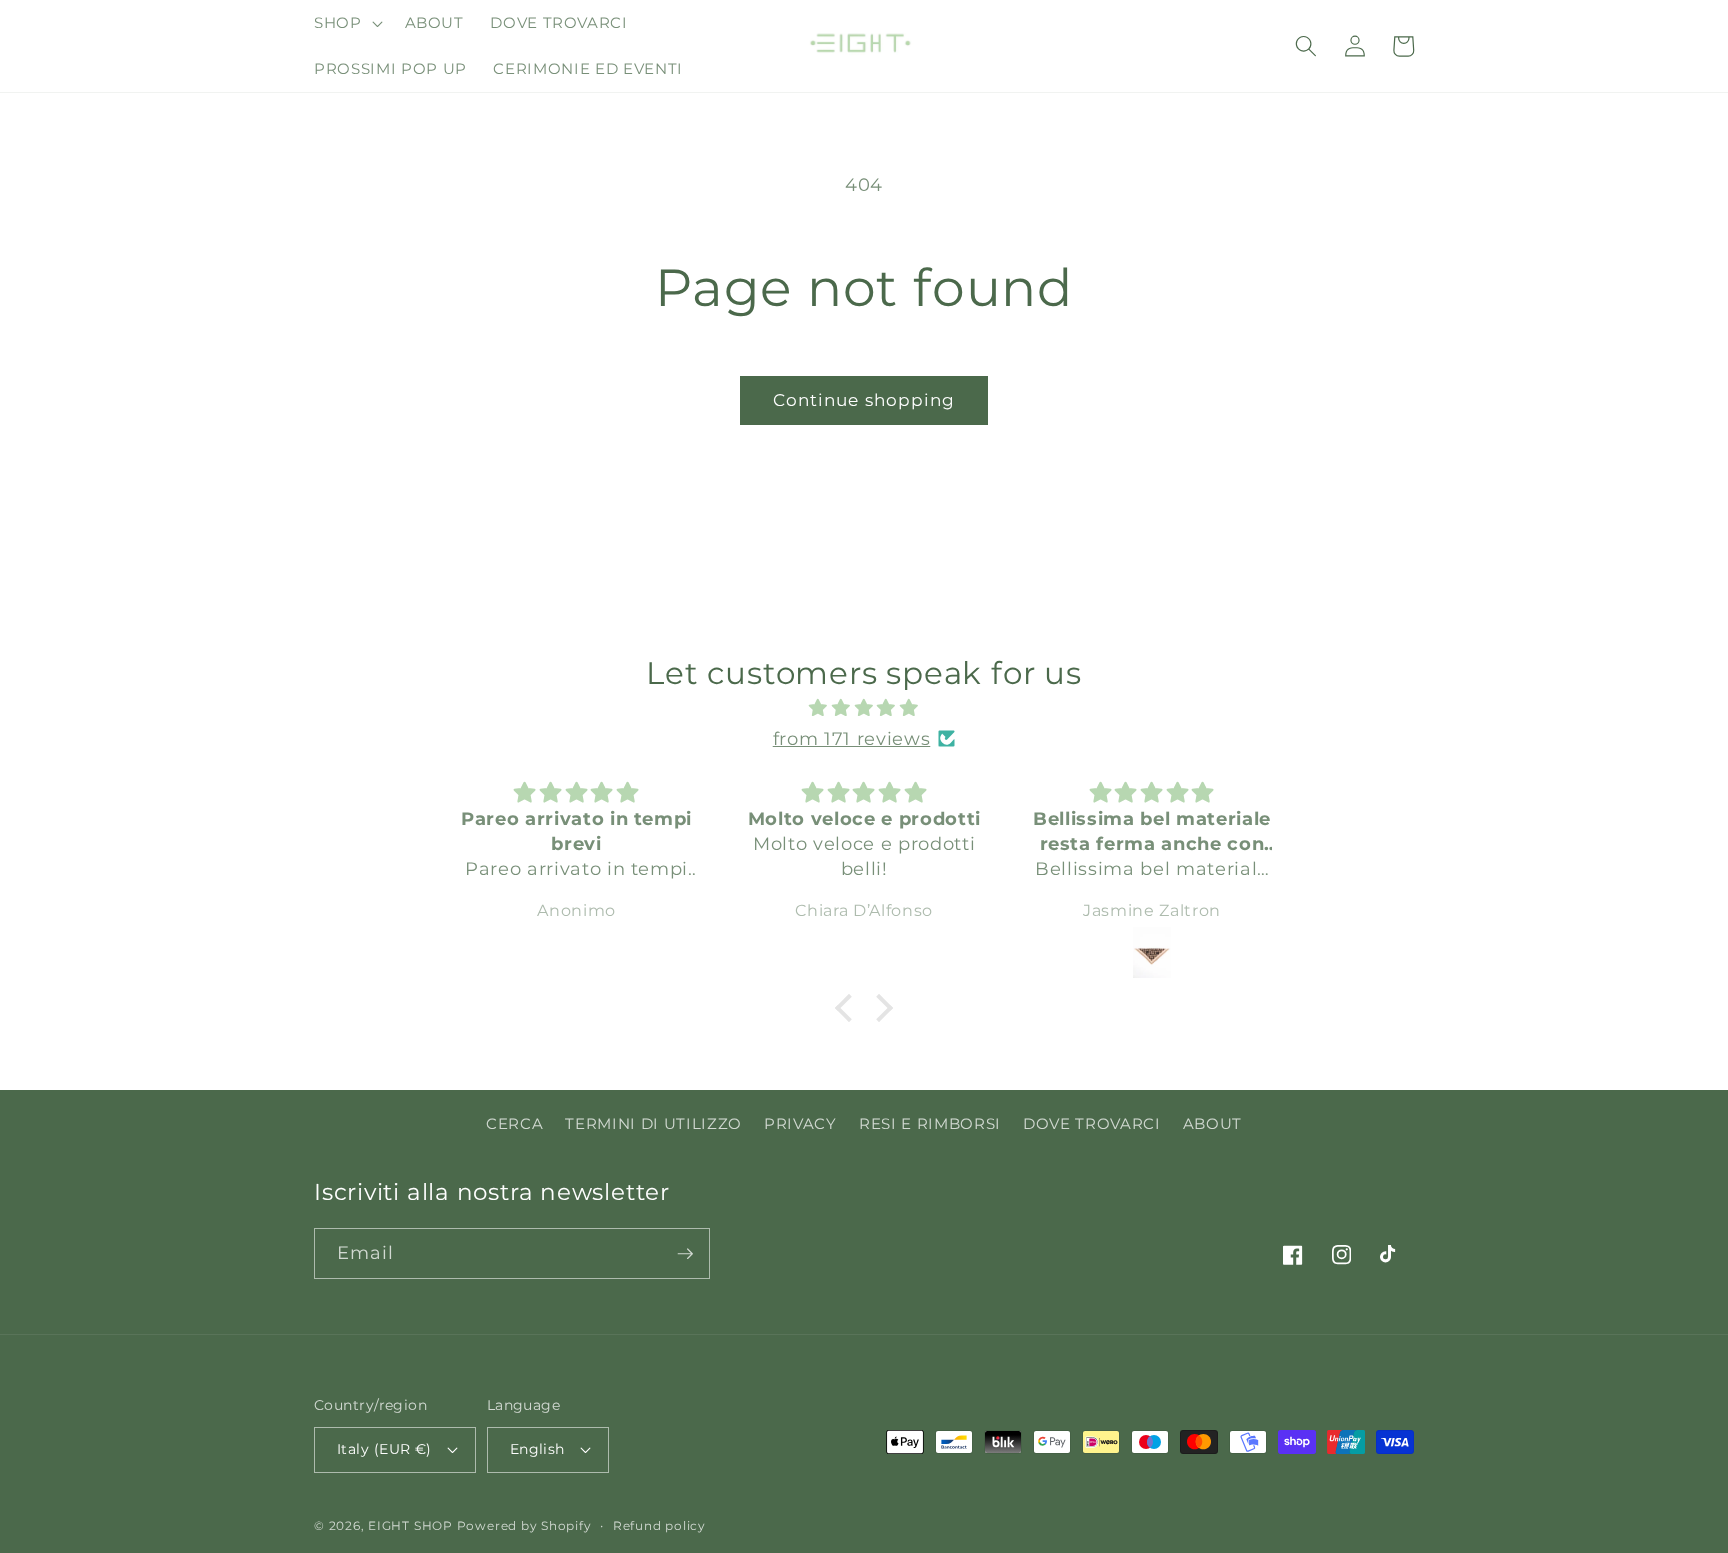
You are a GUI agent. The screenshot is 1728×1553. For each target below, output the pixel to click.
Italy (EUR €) (384, 1449)
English (537, 1449)
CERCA (514, 1123)
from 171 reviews (852, 738)
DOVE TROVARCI (1092, 1123)
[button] (346, 23)
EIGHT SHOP (410, 1525)
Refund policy (659, 1525)
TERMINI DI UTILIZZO (653, 1123)
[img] (864, 708)
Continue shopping (864, 400)
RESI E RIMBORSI (930, 1123)
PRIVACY (800, 1123)
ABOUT (1212, 1123)
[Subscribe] (685, 1254)
